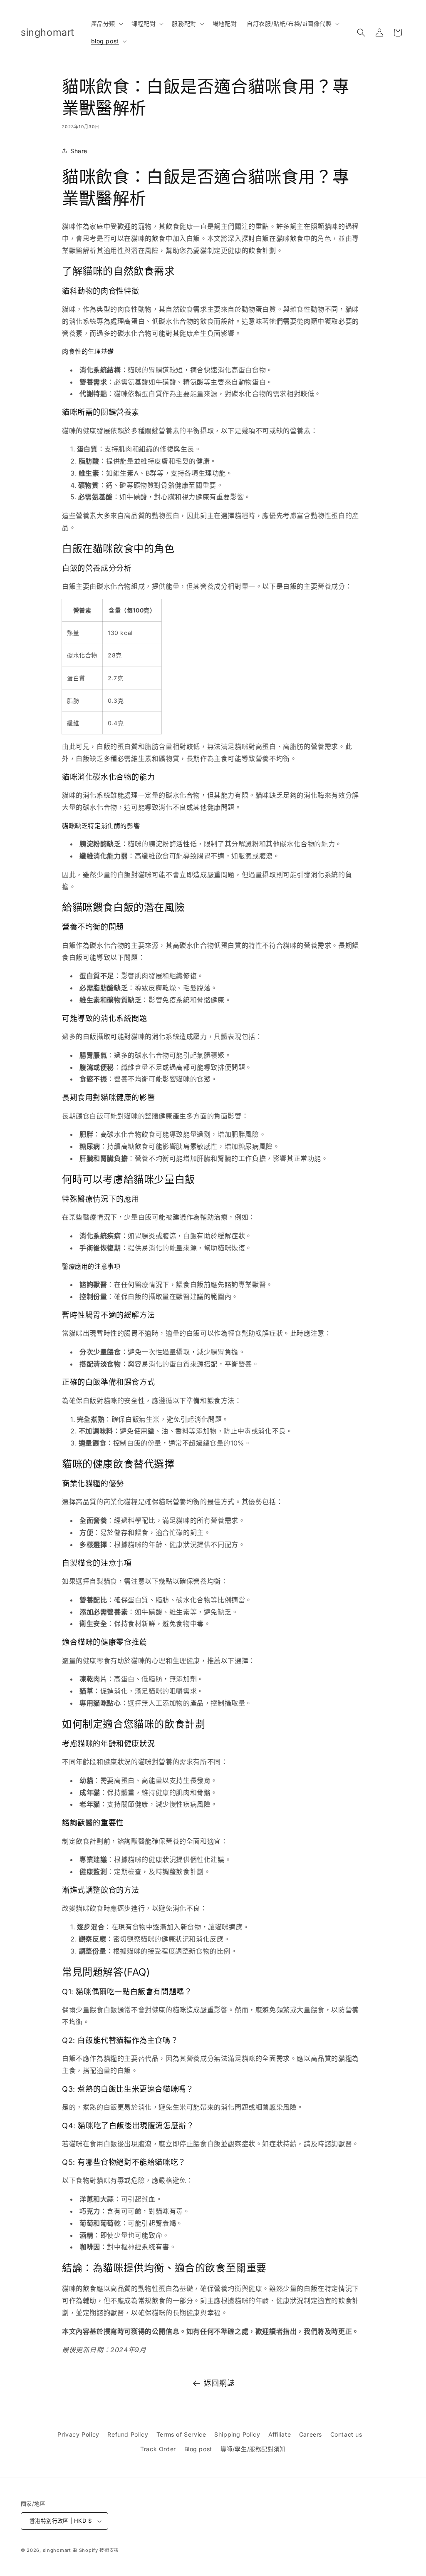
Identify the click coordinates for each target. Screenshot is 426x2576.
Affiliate (280, 2434)
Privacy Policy (78, 2434)
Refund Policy (128, 2434)
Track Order (158, 2449)
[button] (106, 24)
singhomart (57, 2550)
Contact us (346, 2434)
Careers (311, 2434)
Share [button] (79, 151)
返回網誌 (219, 2383)
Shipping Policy (237, 2434)
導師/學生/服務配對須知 (253, 2449)
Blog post (198, 2449)
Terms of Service (181, 2434)
